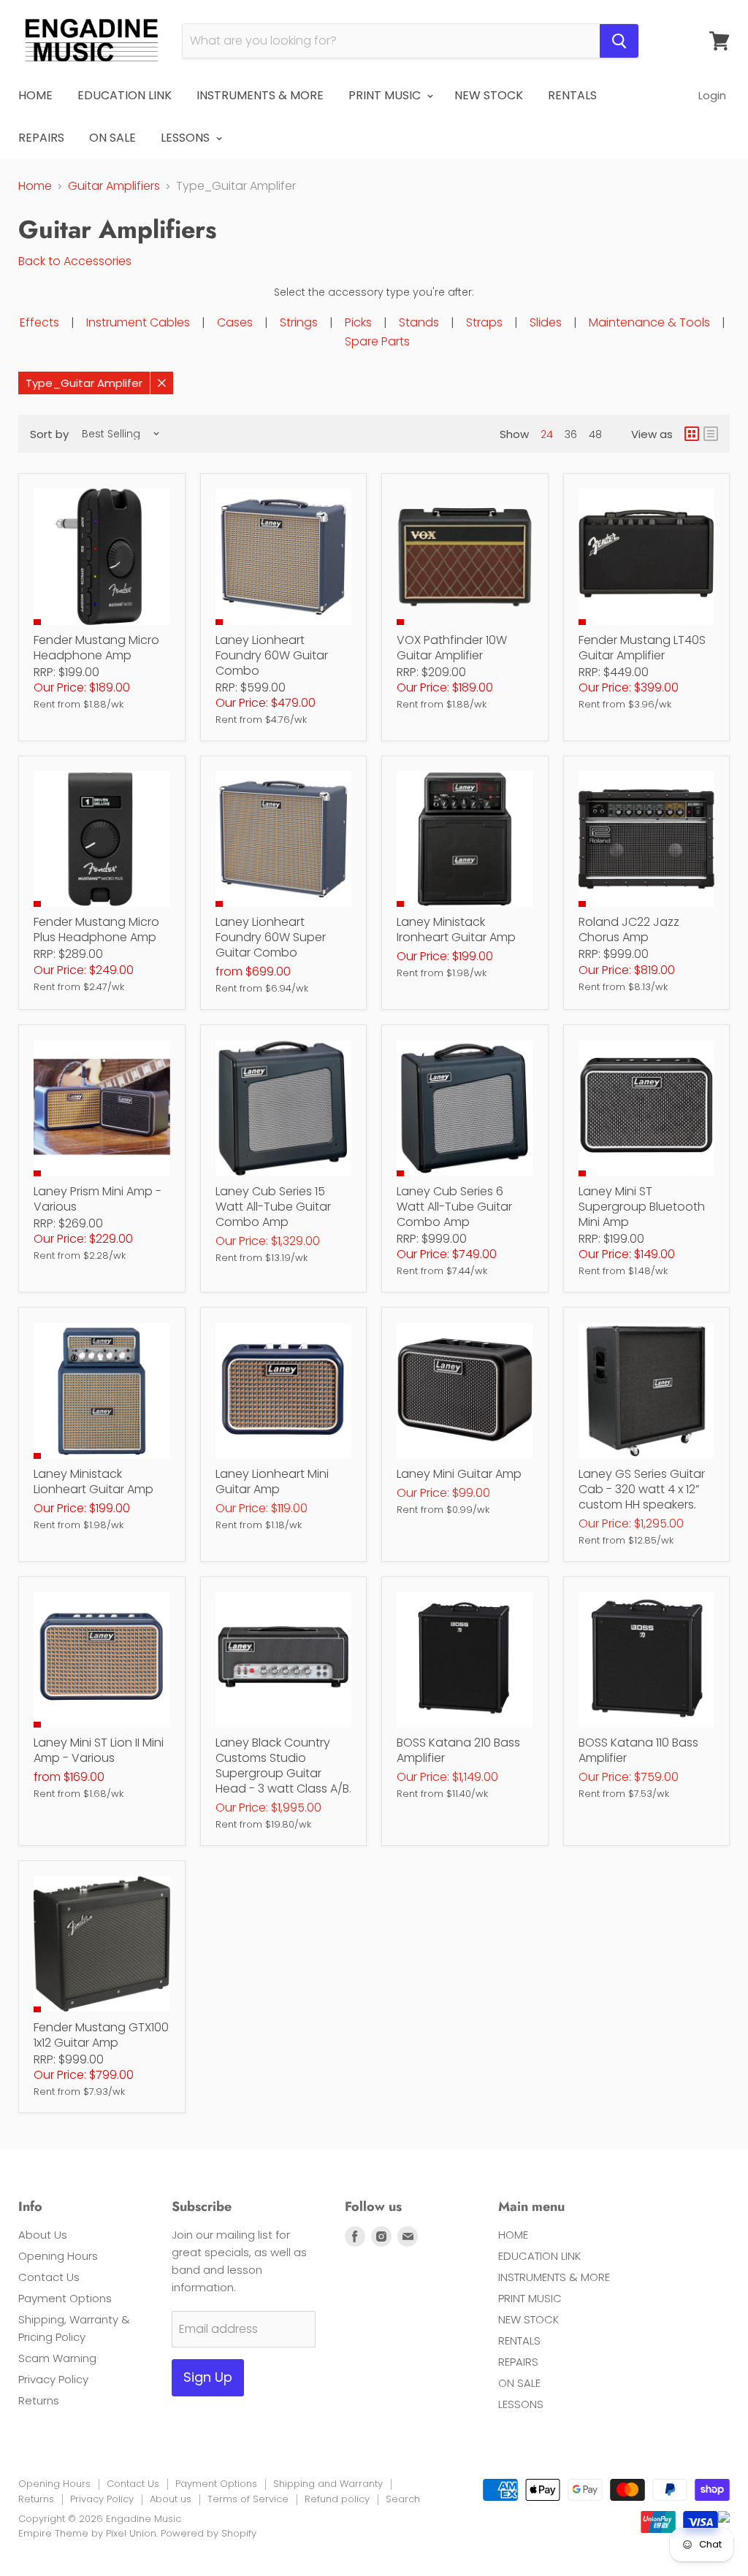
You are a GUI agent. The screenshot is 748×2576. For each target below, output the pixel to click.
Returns (39, 2400)
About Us (43, 2235)
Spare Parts (377, 341)
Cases (235, 322)
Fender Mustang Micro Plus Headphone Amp (96, 929)
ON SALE (112, 138)
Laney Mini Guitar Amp (459, 1474)
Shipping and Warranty (328, 2484)
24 (547, 434)
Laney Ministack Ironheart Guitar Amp (456, 929)
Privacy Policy (53, 2379)
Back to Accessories (75, 261)
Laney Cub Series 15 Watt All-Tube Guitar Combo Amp (273, 1207)
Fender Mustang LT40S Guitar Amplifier (642, 648)
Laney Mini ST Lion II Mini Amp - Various (99, 1750)
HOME (35, 95)
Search (403, 2499)
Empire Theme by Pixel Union (87, 2533)
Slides (546, 322)
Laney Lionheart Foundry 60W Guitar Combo (272, 655)
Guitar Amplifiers (114, 186)
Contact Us (49, 2277)
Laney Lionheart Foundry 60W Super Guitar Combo (271, 937)
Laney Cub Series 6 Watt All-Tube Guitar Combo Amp (454, 1207)
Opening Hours (58, 2256)
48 (595, 434)
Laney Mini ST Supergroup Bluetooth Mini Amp (642, 1207)
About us (171, 2499)
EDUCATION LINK (125, 95)
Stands (419, 322)
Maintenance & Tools (649, 322)
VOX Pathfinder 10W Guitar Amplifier (452, 648)
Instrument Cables (138, 322)
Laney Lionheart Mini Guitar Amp (272, 1481)
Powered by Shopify (209, 2533)
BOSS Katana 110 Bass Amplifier (638, 1750)
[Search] (619, 41)
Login (712, 95)
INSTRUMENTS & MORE (260, 95)
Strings (299, 322)
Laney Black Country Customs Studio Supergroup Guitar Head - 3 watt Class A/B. (283, 1766)
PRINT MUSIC (386, 95)
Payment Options (65, 2298)
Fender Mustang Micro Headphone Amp (96, 648)
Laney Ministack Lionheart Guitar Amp (93, 1481)
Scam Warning (57, 2358)
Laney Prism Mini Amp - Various (98, 1199)
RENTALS (572, 95)
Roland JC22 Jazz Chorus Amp (629, 929)
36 (571, 434)
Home (35, 186)
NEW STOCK (489, 95)
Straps (484, 322)
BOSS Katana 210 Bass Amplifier (458, 1750)
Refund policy (337, 2499)
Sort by (49, 434)
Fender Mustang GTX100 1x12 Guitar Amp (101, 2035)
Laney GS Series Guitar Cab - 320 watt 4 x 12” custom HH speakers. (642, 1489)
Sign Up (208, 2377)
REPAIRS (41, 138)
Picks (358, 322)
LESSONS (187, 138)
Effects (39, 322)
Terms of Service (248, 2499)
